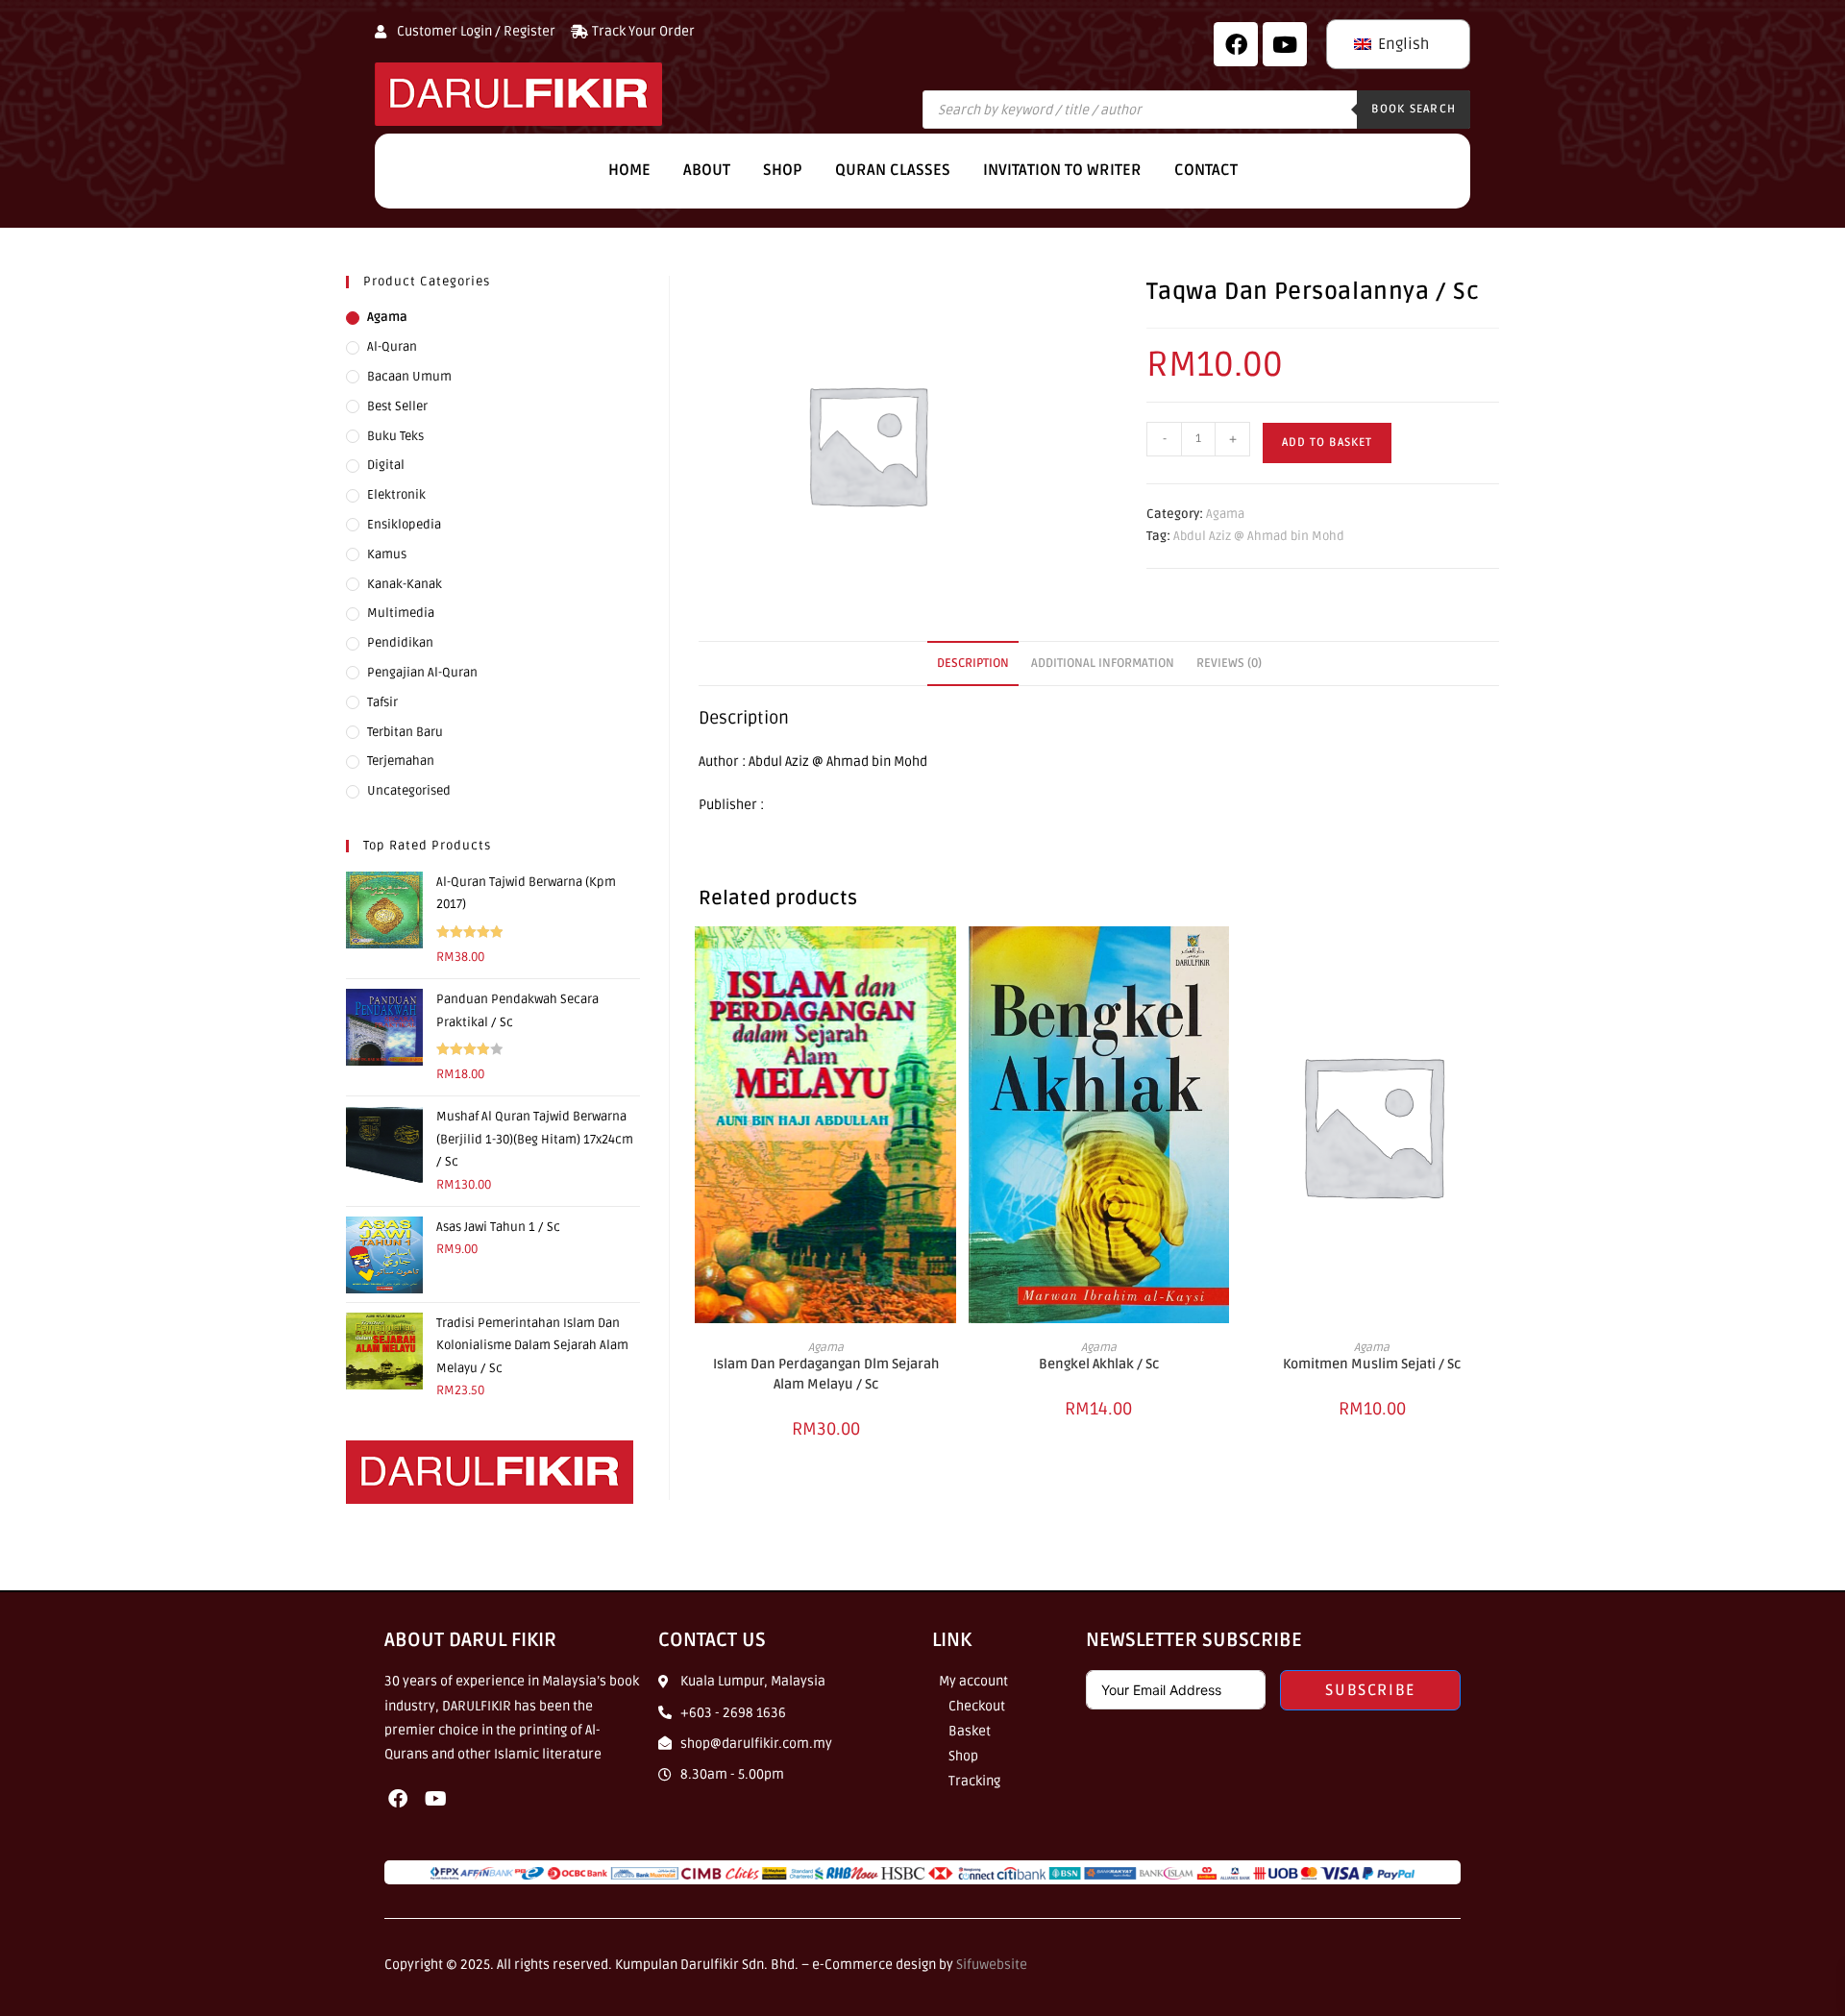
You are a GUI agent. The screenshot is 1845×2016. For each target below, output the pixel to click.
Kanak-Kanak (405, 584)
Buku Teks (395, 436)
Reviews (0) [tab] (1229, 663)
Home (629, 170)
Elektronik (396, 495)
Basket (970, 1731)
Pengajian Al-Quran (422, 673)
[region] (250, 1877)
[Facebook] (1236, 44)
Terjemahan (401, 761)
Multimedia (401, 613)
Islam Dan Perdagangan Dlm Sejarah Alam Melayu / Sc (826, 1374)
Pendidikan (400, 643)
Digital (386, 465)
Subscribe (1370, 1690)
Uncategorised (409, 791)
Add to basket (1327, 443)
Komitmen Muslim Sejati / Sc (1372, 1364)
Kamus (387, 554)
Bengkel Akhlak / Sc (1099, 1364)
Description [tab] (973, 663)
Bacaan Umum (409, 377)
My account (973, 1681)
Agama (1225, 514)
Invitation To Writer (1062, 170)
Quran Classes (893, 170)
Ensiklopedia (404, 525)
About (707, 170)
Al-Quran (392, 347)
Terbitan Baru (405, 732)
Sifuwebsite (992, 1965)
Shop (783, 170)
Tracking (974, 1781)
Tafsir (382, 702)
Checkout (977, 1706)
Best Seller (397, 406)
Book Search (1414, 109)
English (1402, 44)
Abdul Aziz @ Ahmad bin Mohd (1259, 536)
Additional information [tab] (1103, 663)
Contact (1206, 170)
